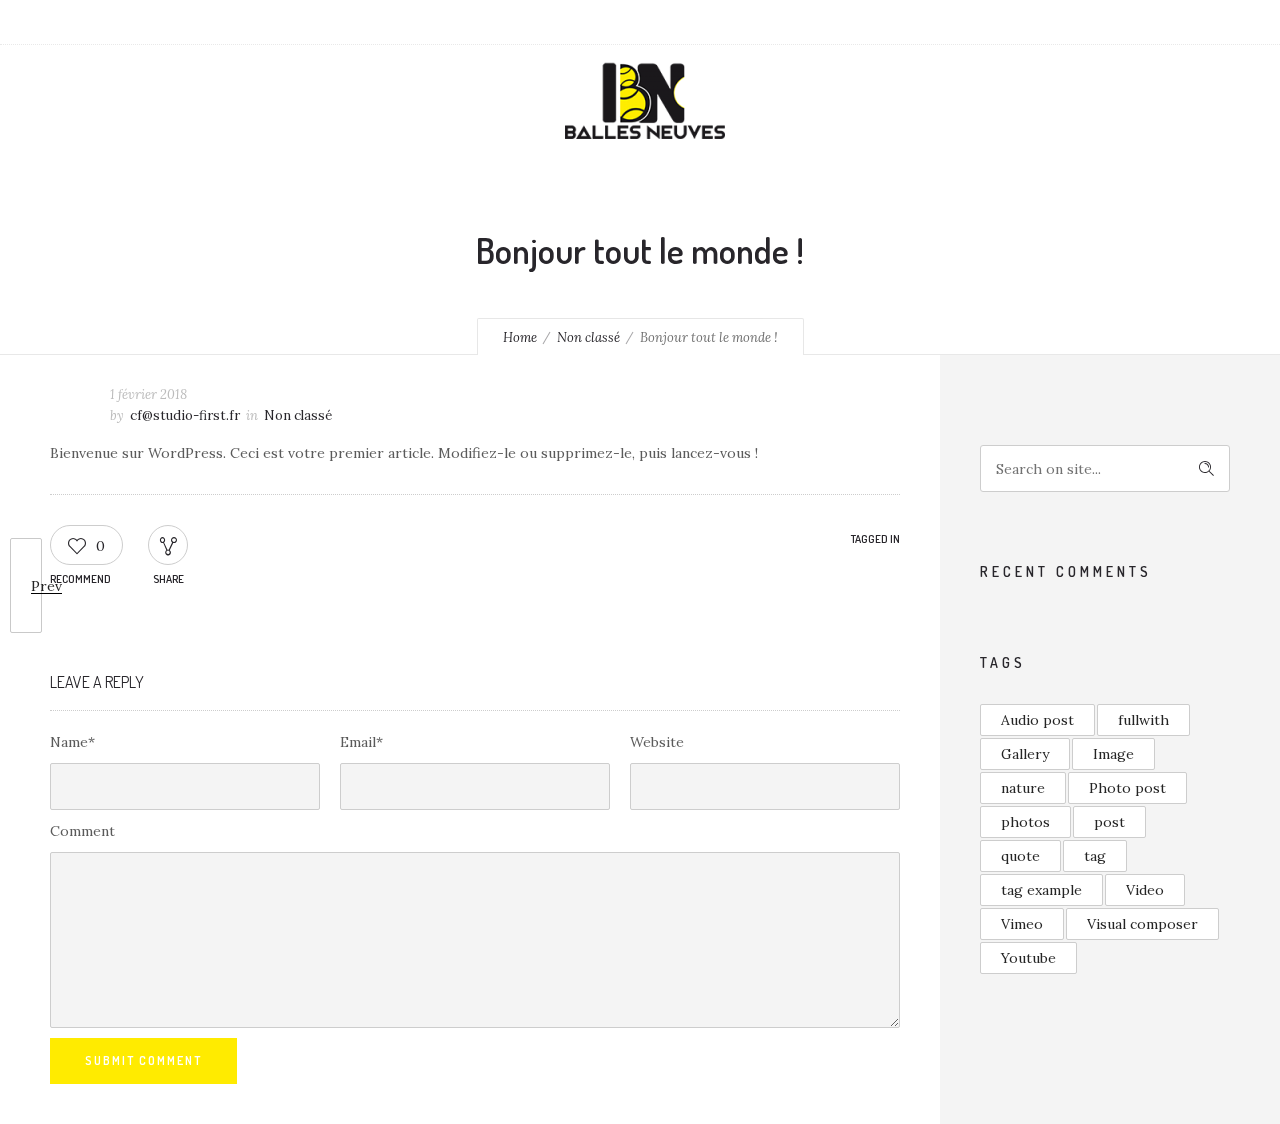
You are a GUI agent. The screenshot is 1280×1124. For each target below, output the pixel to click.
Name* (72, 742)
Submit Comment (143, 1060)
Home (520, 337)
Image (1113, 754)
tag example (1041, 890)
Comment (82, 831)
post (1109, 822)
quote (1020, 856)
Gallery (1025, 754)
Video (1145, 890)
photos (1025, 822)
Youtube (1028, 958)
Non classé (588, 337)
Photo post (1127, 788)
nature (1023, 788)
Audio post (1037, 720)
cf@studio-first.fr (185, 415)
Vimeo (1022, 924)
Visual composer (1142, 924)
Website (657, 742)
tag (1095, 856)
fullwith (1143, 720)
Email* (361, 742)
